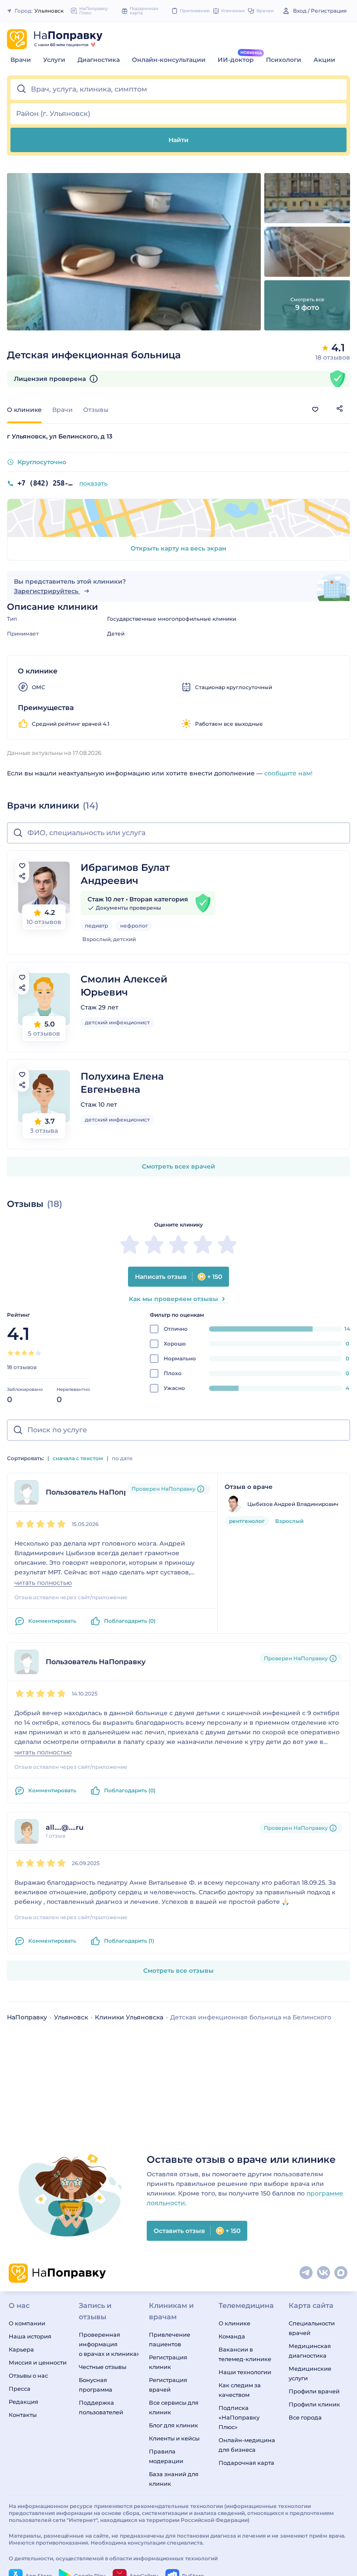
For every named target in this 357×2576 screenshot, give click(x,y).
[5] (38, 1353)
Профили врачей (314, 2391)
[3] (24, 1353)
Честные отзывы (103, 2367)
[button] (178, 89)
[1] (10, 1353)
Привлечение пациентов (170, 2339)
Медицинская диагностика (310, 2351)
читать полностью (43, 1583)
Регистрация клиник (168, 2362)
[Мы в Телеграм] (306, 2273)
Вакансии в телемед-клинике (245, 2354)
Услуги (54, 60)
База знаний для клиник (174, 2479)
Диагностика (99, 60)
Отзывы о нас (28, 2375)
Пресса (20, 2389)
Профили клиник (314, 2404)
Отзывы (96, 410)
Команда (232, 2336)
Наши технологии (245, 2372)
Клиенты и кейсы (174, 2438)
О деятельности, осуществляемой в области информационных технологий (113, 2558)
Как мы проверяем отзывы (173, 1299)
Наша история (30, 2336)
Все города (305, 2417)
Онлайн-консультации (169, 60)
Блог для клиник (173, 2425)
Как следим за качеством (240, 2390)
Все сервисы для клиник (174, 2407)
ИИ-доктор (236, 60)
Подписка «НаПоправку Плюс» (239, 2417)
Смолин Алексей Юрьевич (124, 986)
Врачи (21, 60)
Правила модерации (166, 2456)
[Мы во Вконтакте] (324, 2273)
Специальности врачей (312, 2328)
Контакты (23, 2415)
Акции (324, 60)
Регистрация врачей (168, 2385)
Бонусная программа (96, 2385)
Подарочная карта (246, 2463)
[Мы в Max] (341, 2273)
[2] (17, 1353)
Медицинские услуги (310, 2373)
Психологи (284, 60)
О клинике (234, 2323)
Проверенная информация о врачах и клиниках (109, 2344)
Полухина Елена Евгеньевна (122, 1083)
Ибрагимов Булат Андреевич (125, 874)
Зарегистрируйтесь (47, 591)
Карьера (21, 2349)
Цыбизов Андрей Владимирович (293, 1504)
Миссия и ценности (38, 2362)
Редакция (24, 2402)
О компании (27, 2323)
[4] (31, 1353)
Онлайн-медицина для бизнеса (247, 2445)
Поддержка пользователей (101, 2407)
